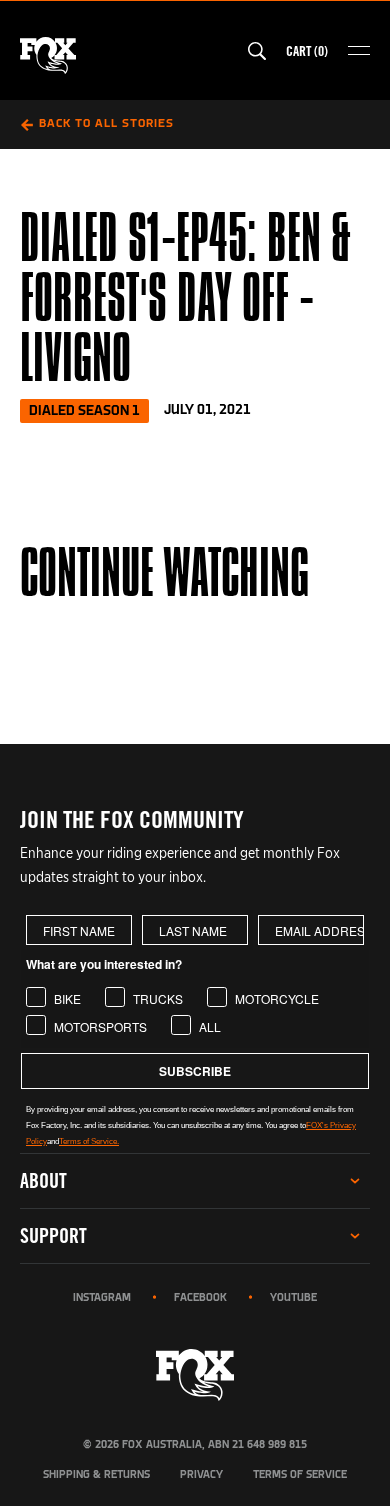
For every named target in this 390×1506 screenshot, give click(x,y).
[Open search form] (257, 51)
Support (53, 1235)
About (43, 1180)
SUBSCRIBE (195, 1071)
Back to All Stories (106, 124)
